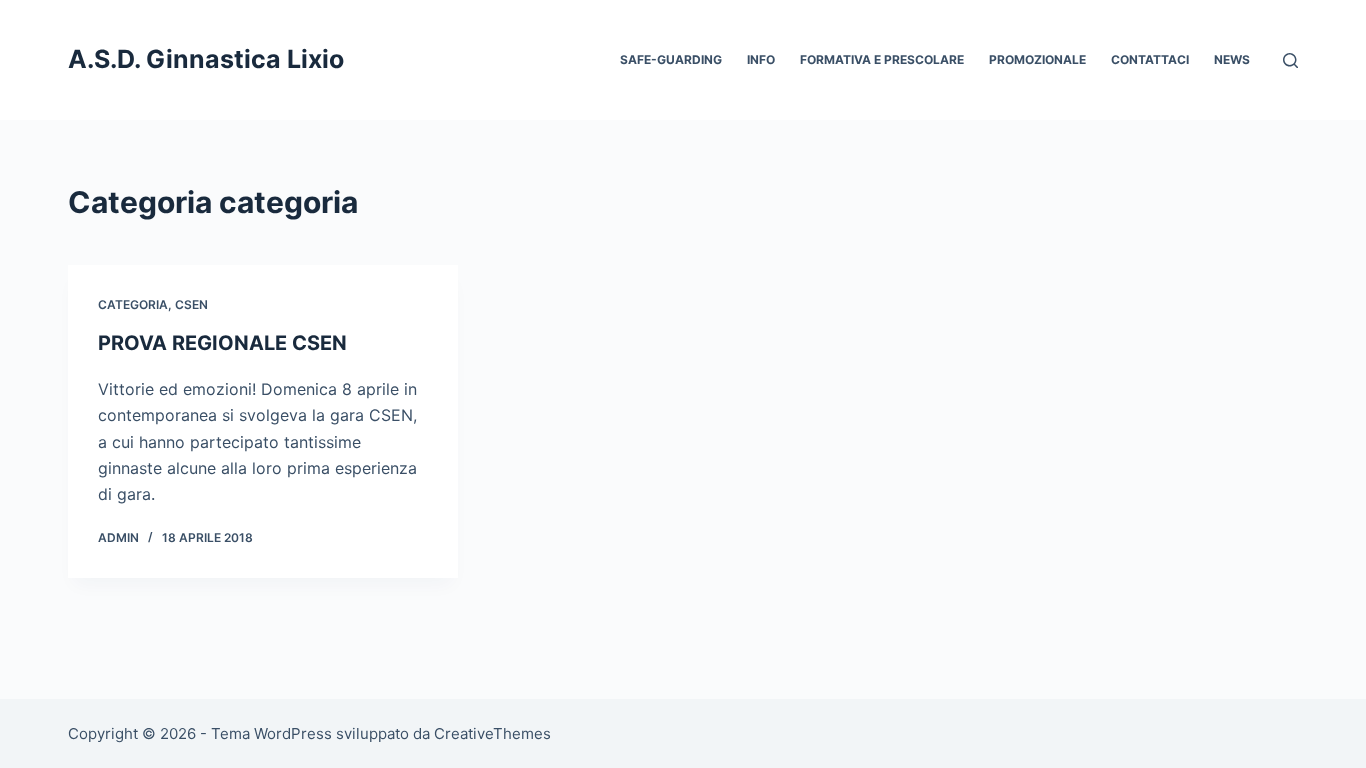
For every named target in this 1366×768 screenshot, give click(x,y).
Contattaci (1150, 59)
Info (761, 59)
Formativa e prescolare (882, 59)
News (1232, 59)
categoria (133, 304)
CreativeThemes (492, 733)
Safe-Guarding (671, 59)
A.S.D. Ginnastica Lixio (206, 59)
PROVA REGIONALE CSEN (222, 343)
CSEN (191, 304)
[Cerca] (1290, 60)
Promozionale (1037, 59)
